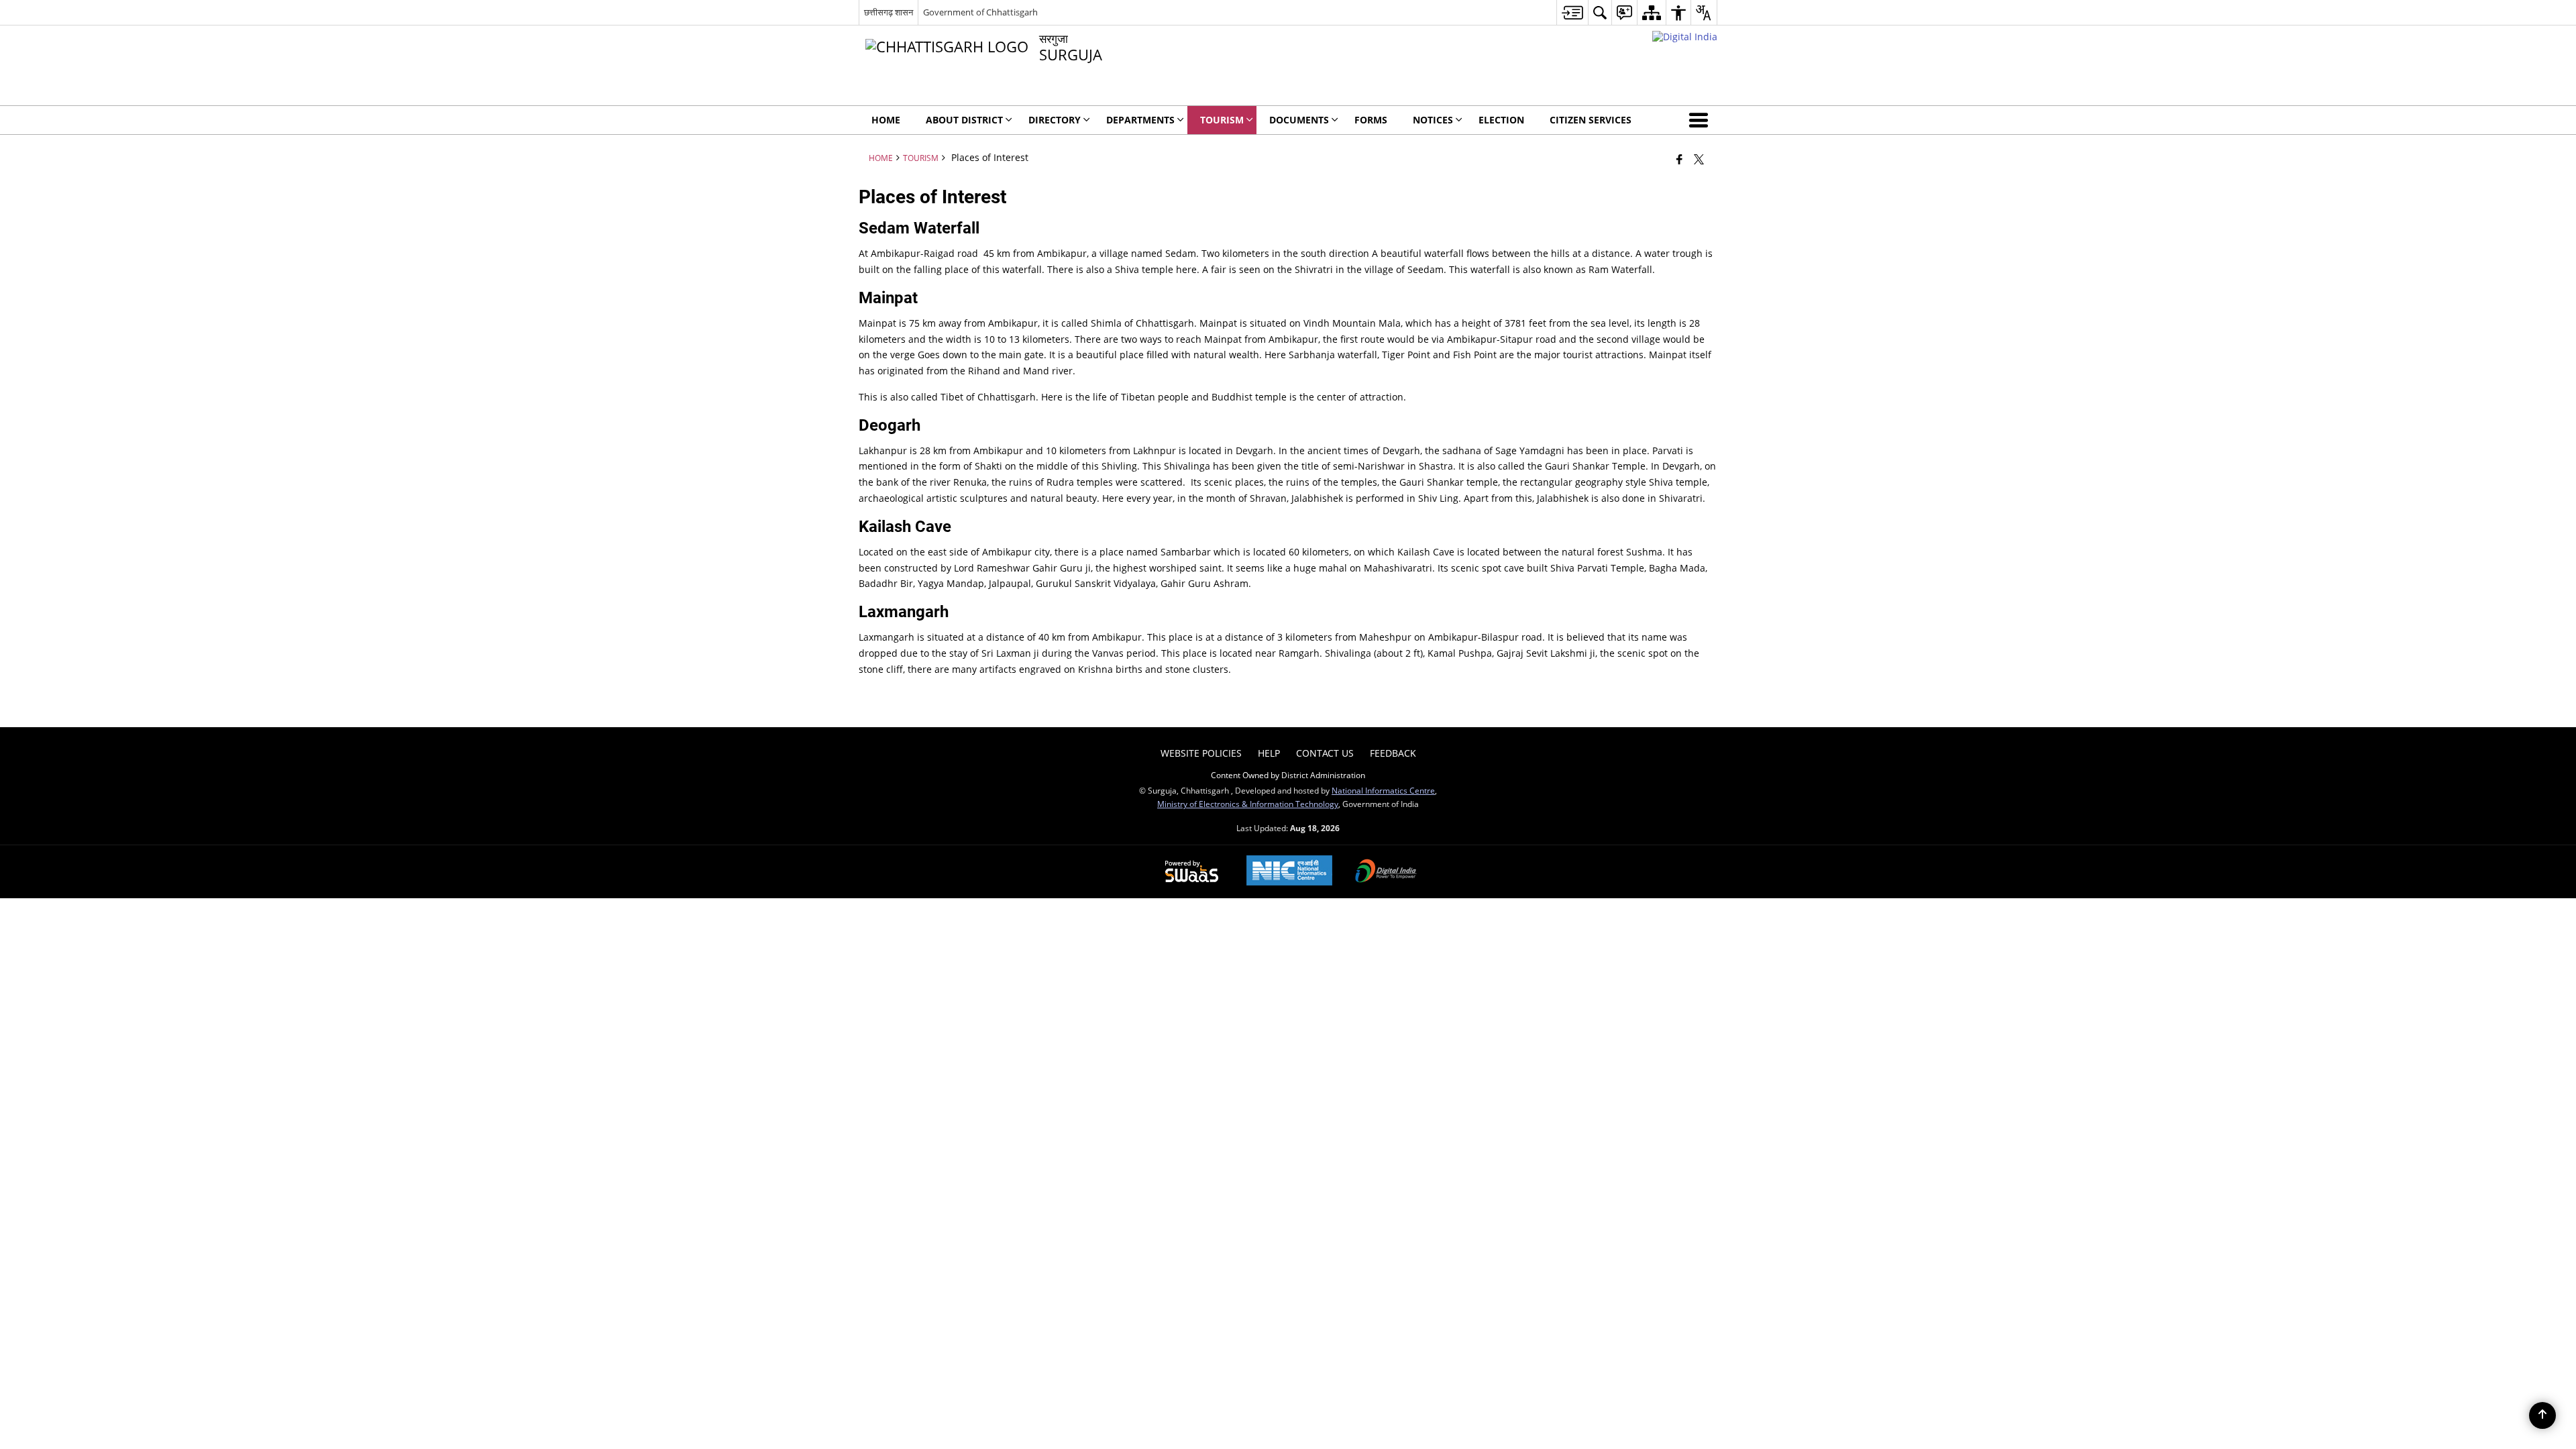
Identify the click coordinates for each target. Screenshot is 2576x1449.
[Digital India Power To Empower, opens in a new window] (1386, 872)
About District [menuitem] (964, 120)
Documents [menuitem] (1299, 120)
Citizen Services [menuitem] (1591, 120)
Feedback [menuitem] (1393, 753)
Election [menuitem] (1501, 120)
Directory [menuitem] (1055, 120)
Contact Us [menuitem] (1325, 753)
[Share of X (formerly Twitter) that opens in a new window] (1699, 159)
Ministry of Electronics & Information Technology (1248, 804)
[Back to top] (2542, 1415)
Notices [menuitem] (1433, 120)
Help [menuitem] (1269, 753)
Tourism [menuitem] (1222, 120)
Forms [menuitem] (1371, 120)
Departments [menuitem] (1140, 120)
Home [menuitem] (886, 120)
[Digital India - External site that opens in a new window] (1685, 37)
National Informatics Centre (1383, 790)
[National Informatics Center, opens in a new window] (1289, 872)
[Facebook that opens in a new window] (1679, 159)
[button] (1701, 120)
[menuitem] (1572, 12)
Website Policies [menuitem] (1201, 753)
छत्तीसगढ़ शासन (889, 12)
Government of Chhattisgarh (980, 12)
